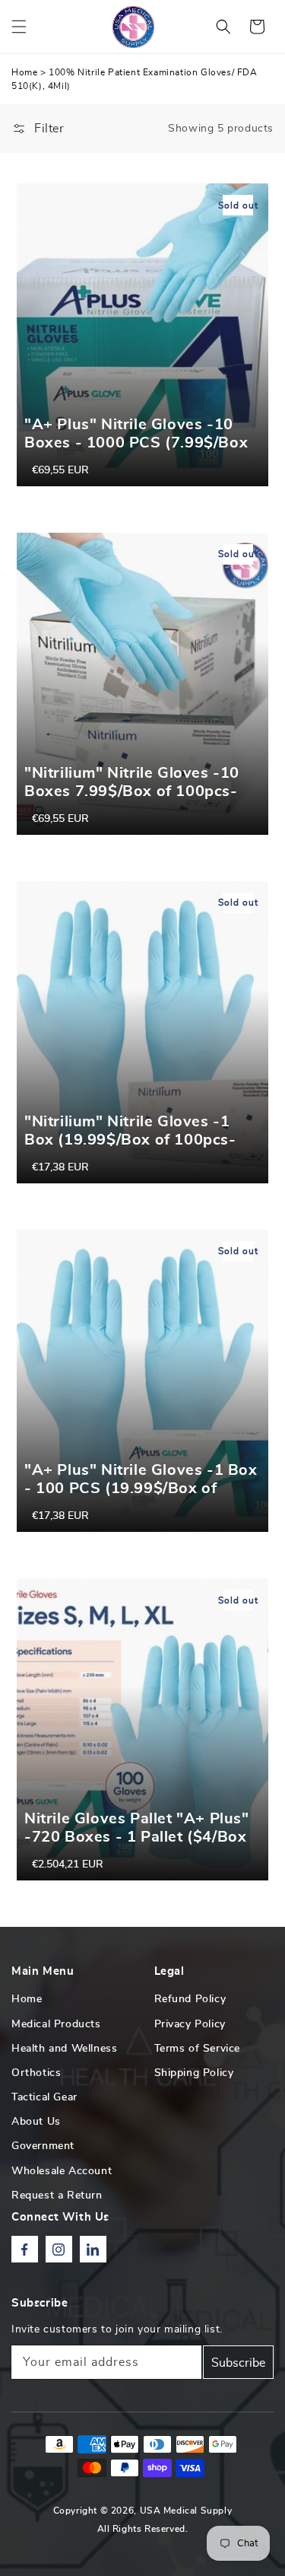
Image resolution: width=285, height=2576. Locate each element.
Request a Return (57, 2195)
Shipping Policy (194, 2073)
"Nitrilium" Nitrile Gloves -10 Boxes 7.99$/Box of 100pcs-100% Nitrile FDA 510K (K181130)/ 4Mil (132, 801)
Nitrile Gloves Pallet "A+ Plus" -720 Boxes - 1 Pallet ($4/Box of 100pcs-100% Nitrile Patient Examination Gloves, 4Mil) (141, 1846)
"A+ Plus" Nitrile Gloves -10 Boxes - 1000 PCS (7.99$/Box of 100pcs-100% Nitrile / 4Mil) (137, 443)
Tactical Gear (44, 2097)
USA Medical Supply (186, 2511)
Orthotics (36, 2073)
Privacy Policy (190, 2024)
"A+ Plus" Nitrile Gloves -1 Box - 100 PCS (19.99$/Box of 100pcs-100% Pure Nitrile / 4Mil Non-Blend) (141, 1498)
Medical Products (56, 2024)
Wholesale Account (62, 2171)
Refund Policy (190, 1999)
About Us (36, 2122)
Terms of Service (198, 2049)
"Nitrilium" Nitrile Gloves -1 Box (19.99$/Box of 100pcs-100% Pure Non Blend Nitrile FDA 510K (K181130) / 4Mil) (132, 1149)
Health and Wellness (64, 2049)
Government (43, 2146)
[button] (19, 27)
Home (24, 72)
